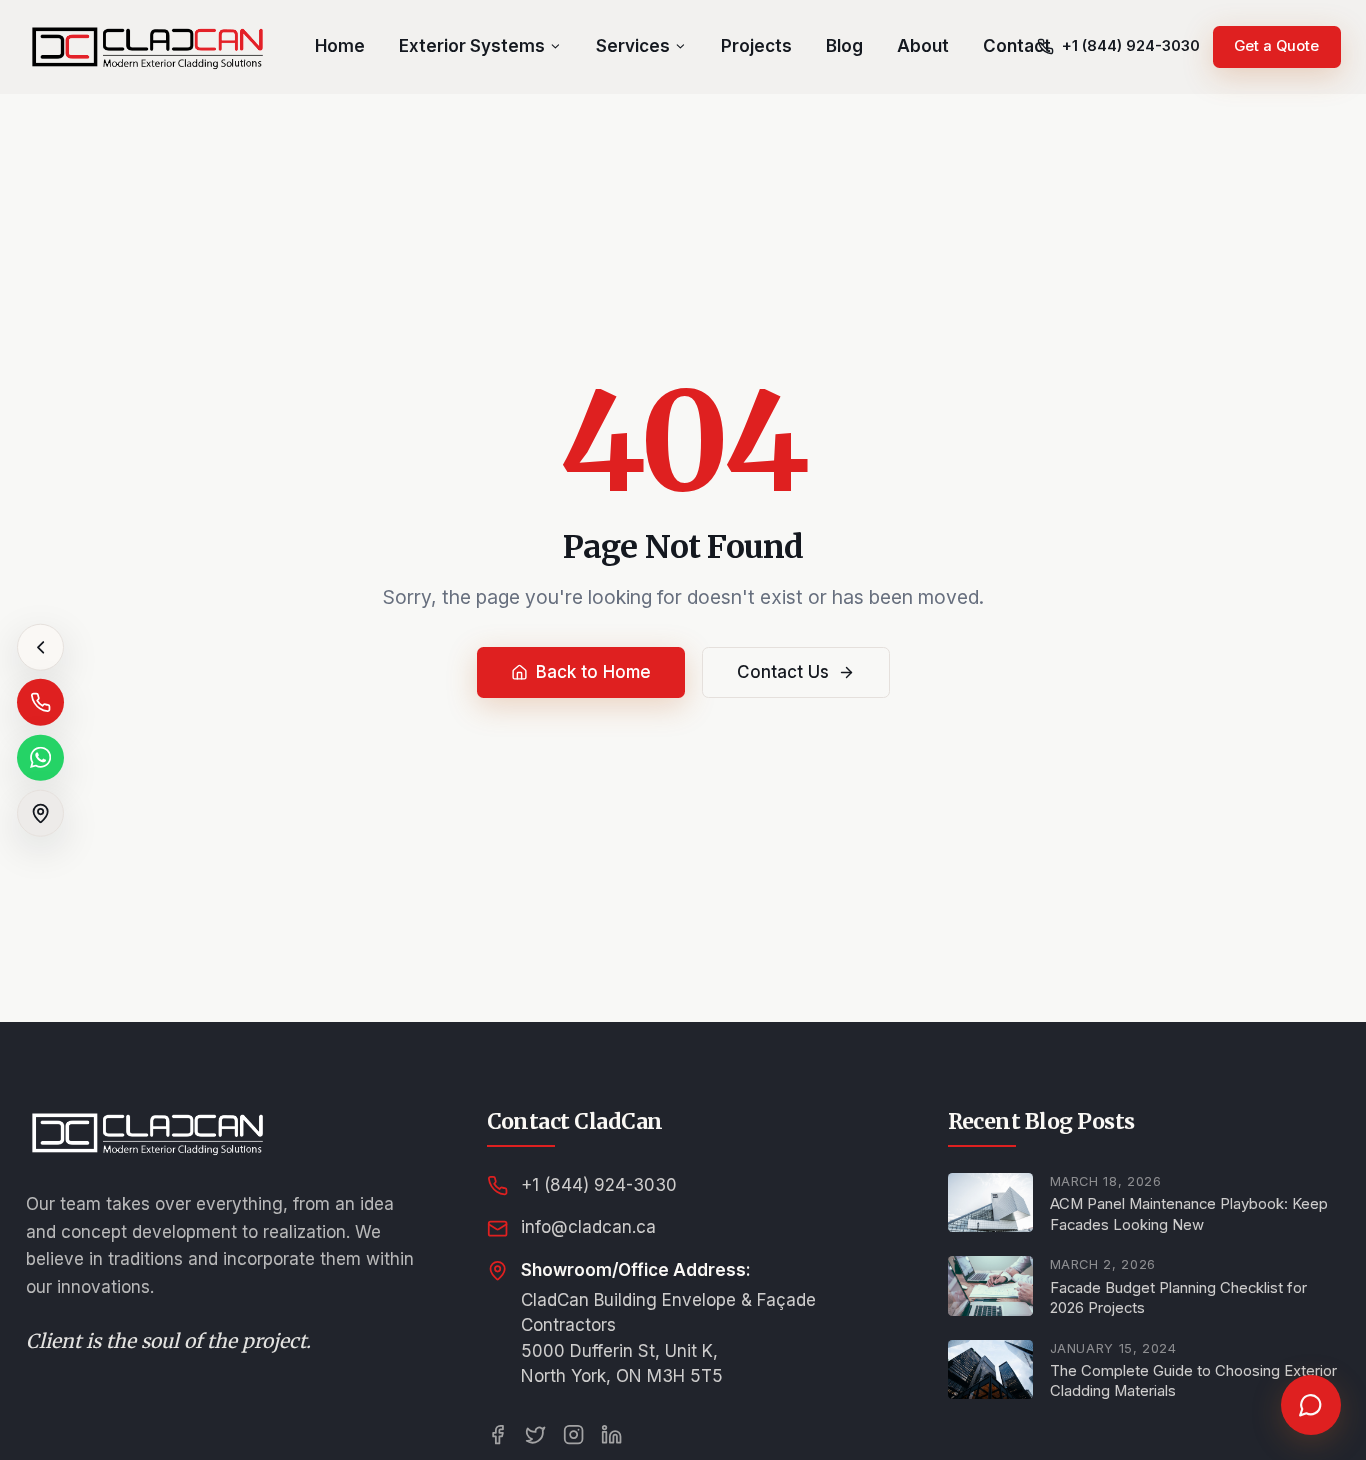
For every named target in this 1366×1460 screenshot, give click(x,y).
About (923, 46)
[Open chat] (1311, 1405)
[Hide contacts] (40, 647)
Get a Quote (1276, 46)
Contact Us (783, 672)
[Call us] (40, 702)
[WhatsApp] (40, 757)
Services (633, 46)
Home (340, 46)
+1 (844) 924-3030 (599, 1185)
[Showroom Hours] (40, 813)
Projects (756, 46)
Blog (844, 46)
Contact (1017, 46)
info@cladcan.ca (588, 1227)
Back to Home (593, 672)
